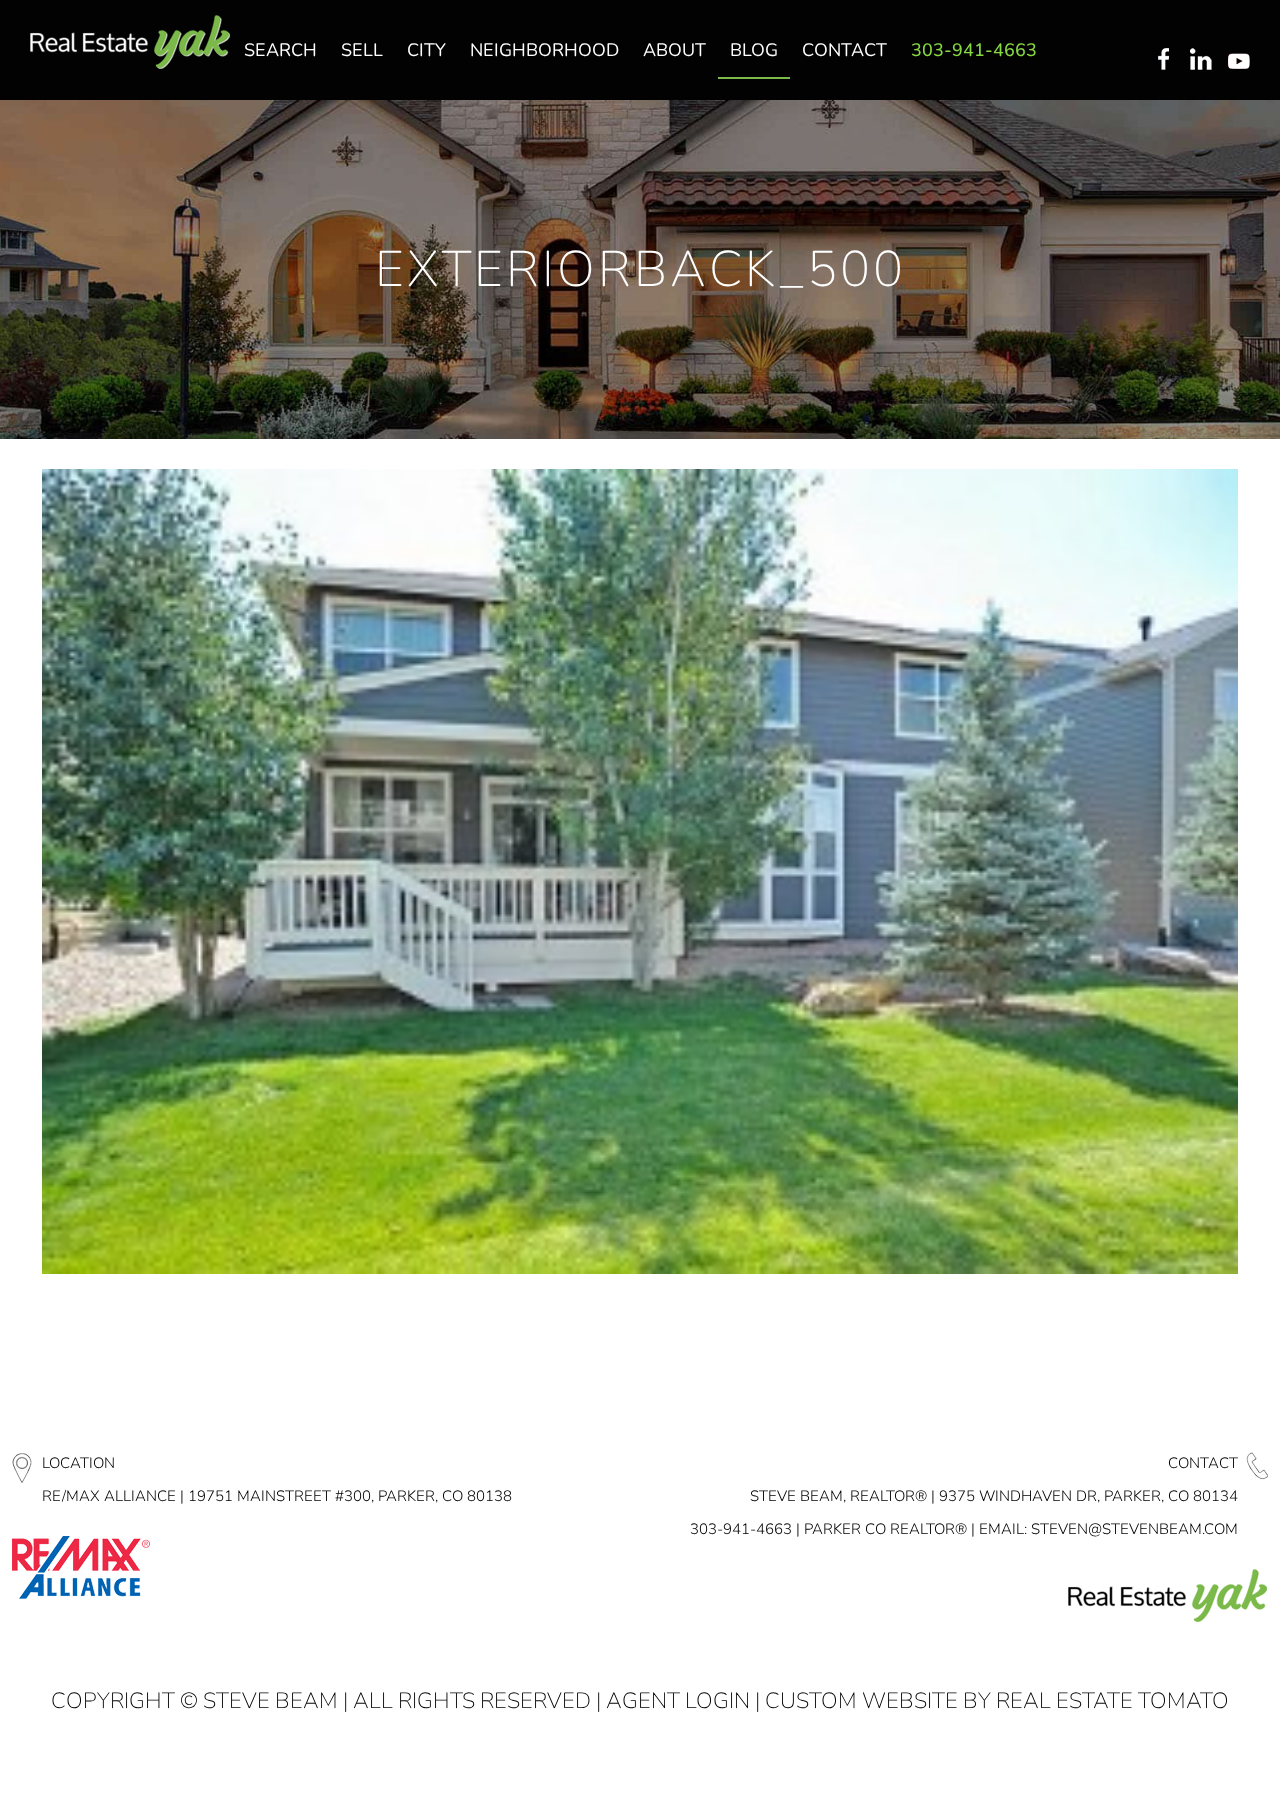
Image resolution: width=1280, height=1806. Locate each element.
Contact (1203, 1463)
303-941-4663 (741, 1529)
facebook (1163, 61)
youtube (1243, 61)
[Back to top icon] (1184, 1765)
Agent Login (678, 1701)
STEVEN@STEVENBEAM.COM (1134, 1529)
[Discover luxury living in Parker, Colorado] (130, 42)
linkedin (1203, 61)
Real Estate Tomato (1112, 1701)
